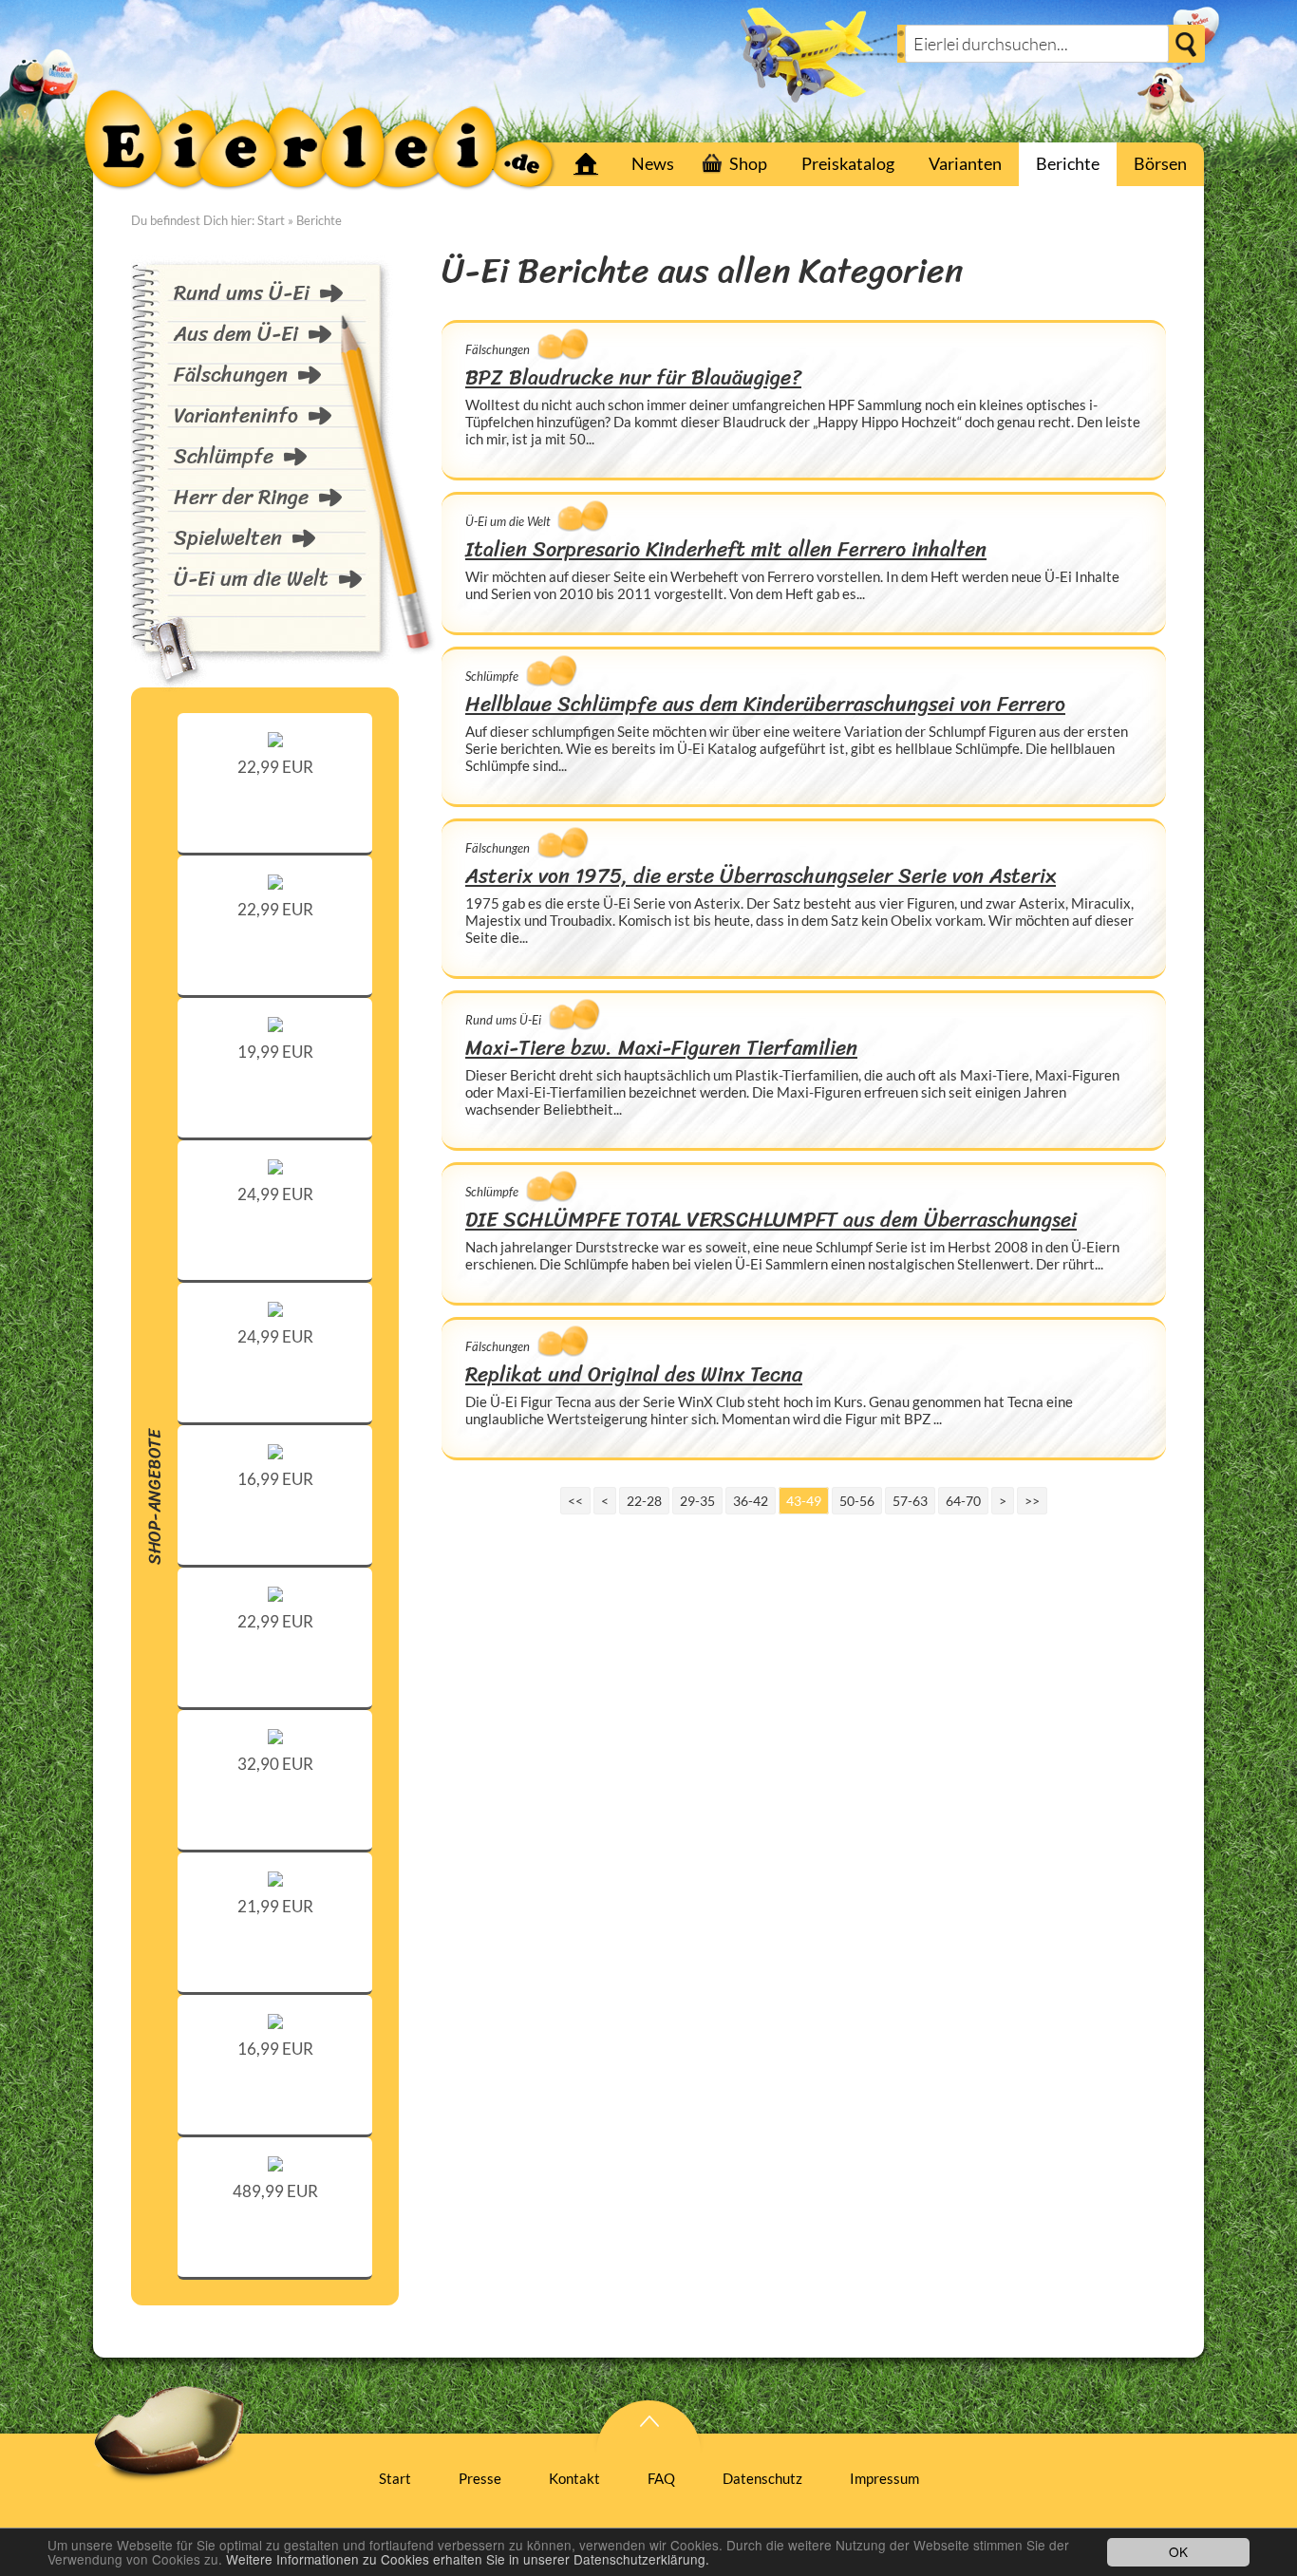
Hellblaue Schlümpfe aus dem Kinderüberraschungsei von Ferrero (765, 704)
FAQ (661, 2478)
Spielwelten (228, 538)
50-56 (857, 1501)
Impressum (884, 2478)
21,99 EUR (275, 1906)
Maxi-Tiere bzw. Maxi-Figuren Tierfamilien (661, 1048)
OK (1178, 2551)
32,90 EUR (275, 1764)
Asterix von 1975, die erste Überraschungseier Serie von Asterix (761, 876)
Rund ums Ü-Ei (242, 293)
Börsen (1160, 163)
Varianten (965, 163)
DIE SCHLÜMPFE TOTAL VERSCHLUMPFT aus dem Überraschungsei (771, 1220)
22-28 (644, 1501)
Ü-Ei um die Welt (251, 579)
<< (575, 1501)
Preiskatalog (848, 163)
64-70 (963, 1501)
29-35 (697, 1501)
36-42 (751, 1501)
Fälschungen (231, 375)
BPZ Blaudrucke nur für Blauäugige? (633, 377)
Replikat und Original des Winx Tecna (634, 1374)
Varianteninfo (236, 415)
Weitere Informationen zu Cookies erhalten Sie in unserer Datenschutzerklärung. (468, 2559)
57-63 (910, 1501)
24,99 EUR (275, 1194)
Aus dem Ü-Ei (236, 334)
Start (586, 164)
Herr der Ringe (241, 497)
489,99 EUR (275, 2191)
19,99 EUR (275, 1052)
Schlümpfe (224, 456)
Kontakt (574, 2478)
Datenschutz (762, 2478)
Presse (480, 2478)
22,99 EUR (275, 767)
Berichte (1068, 163)
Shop (748, 163)
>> (1032, 1501)
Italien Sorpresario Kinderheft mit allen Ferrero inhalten (726, 549)
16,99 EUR (275, 1479)
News (653, 163)
